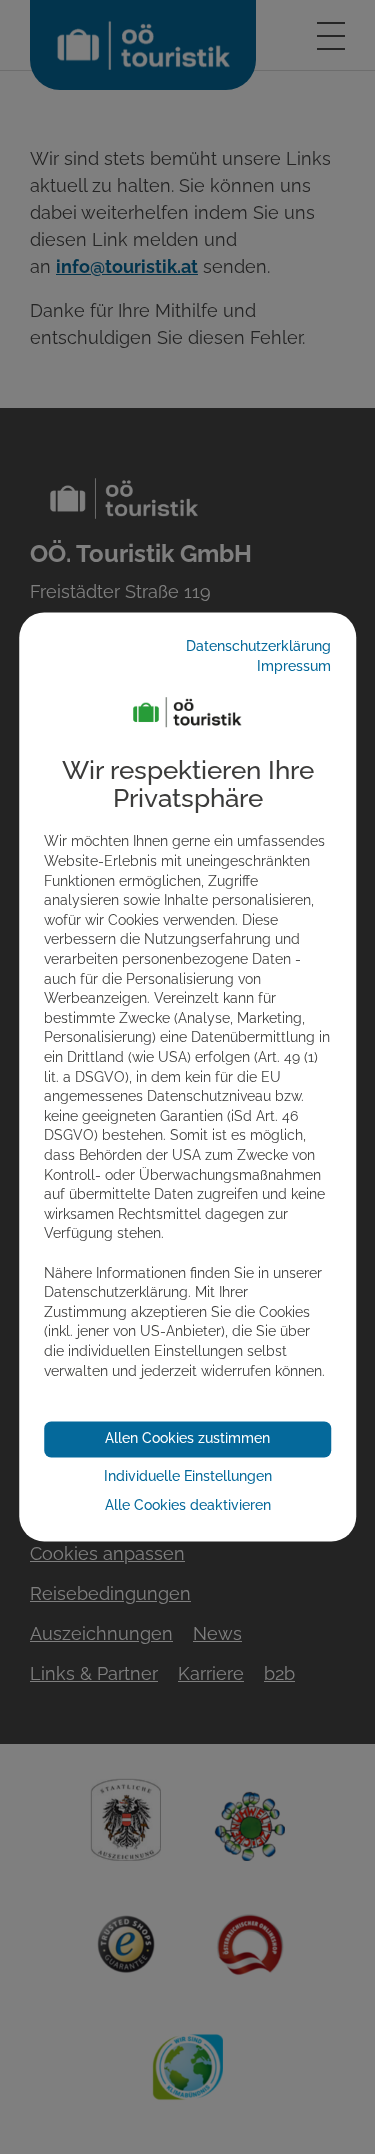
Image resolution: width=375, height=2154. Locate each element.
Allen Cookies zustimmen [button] (187, 1439)
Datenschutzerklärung (258, 647)
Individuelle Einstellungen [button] (188, 1476)
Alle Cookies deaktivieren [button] (188, 1506)
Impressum (294, 666)
